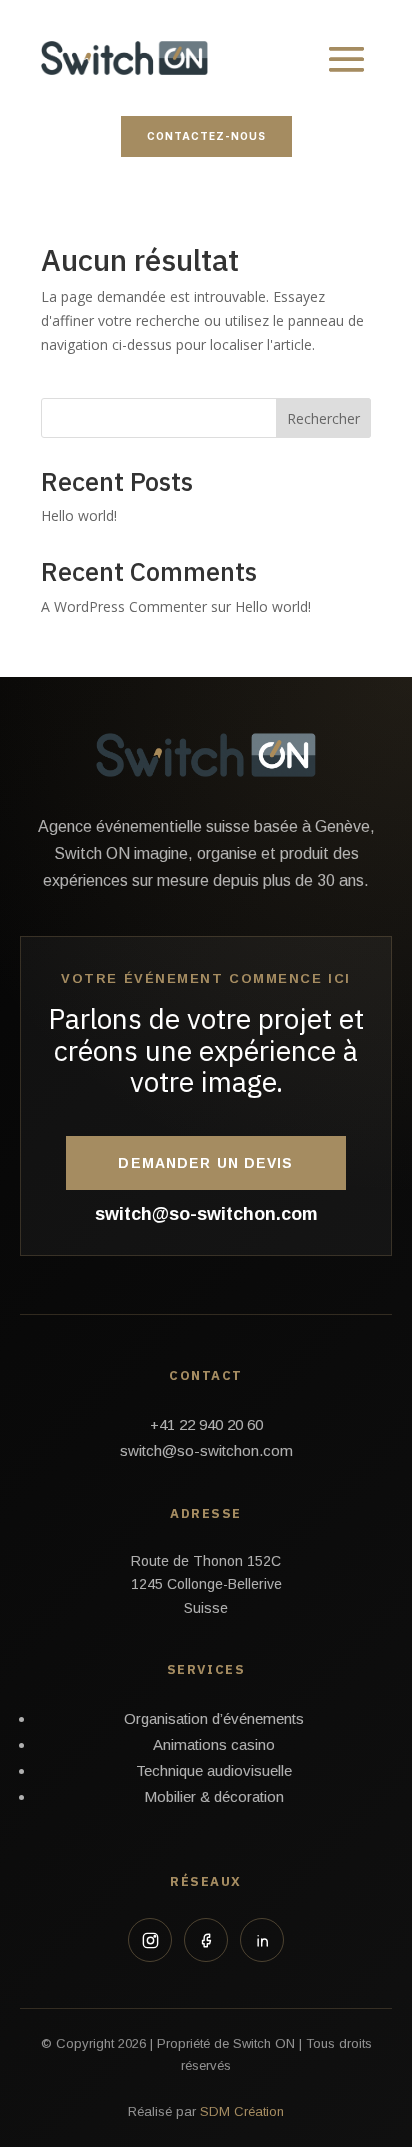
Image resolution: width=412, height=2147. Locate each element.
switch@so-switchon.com (206, 1214)
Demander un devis (205, 1163)
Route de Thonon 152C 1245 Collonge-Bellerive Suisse (206, 1585)
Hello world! (79, 515)
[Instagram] (150, 1940)
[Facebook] (206, 1940)
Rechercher (323, 418)
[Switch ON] (206, 755)
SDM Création (242, 2111)
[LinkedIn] (262, 1940)
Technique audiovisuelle (214, 1770)
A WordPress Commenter (124, 606)
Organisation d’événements (214, 1718)
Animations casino (214, 1744)
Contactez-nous (206, 136)
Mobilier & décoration (214, 1796)
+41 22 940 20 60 (206, 1424)
